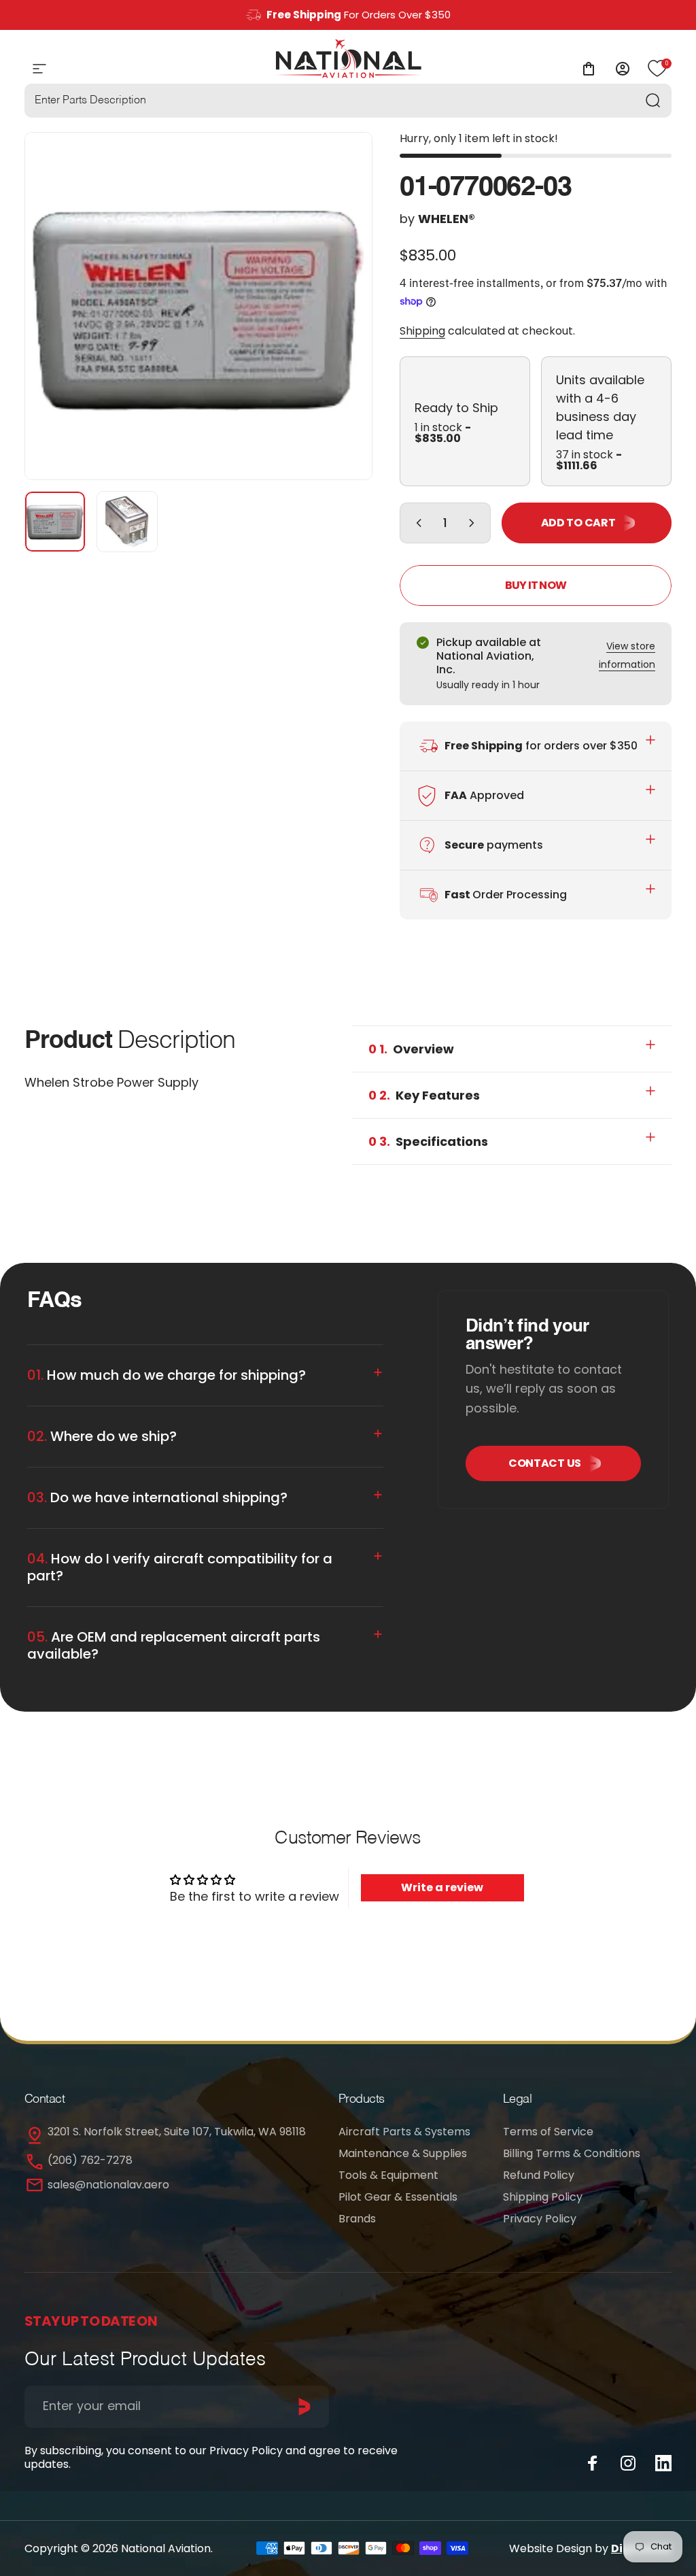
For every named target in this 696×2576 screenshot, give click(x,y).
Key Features (424, 1095)
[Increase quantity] (474, 523)
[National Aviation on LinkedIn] (663, 2463)
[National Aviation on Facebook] (593, 2463)
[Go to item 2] (127, 522)
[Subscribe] (304, 2407)
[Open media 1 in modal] (198, 306)
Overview (411, 1049)
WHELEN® (447, 219)
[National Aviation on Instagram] (628, 2463)
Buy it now (536, 585)
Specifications (428, 1141)
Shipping (422, 331)
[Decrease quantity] (416, 523)
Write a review (442, 1887)
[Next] (340, 328)
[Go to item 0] (55, 522)
